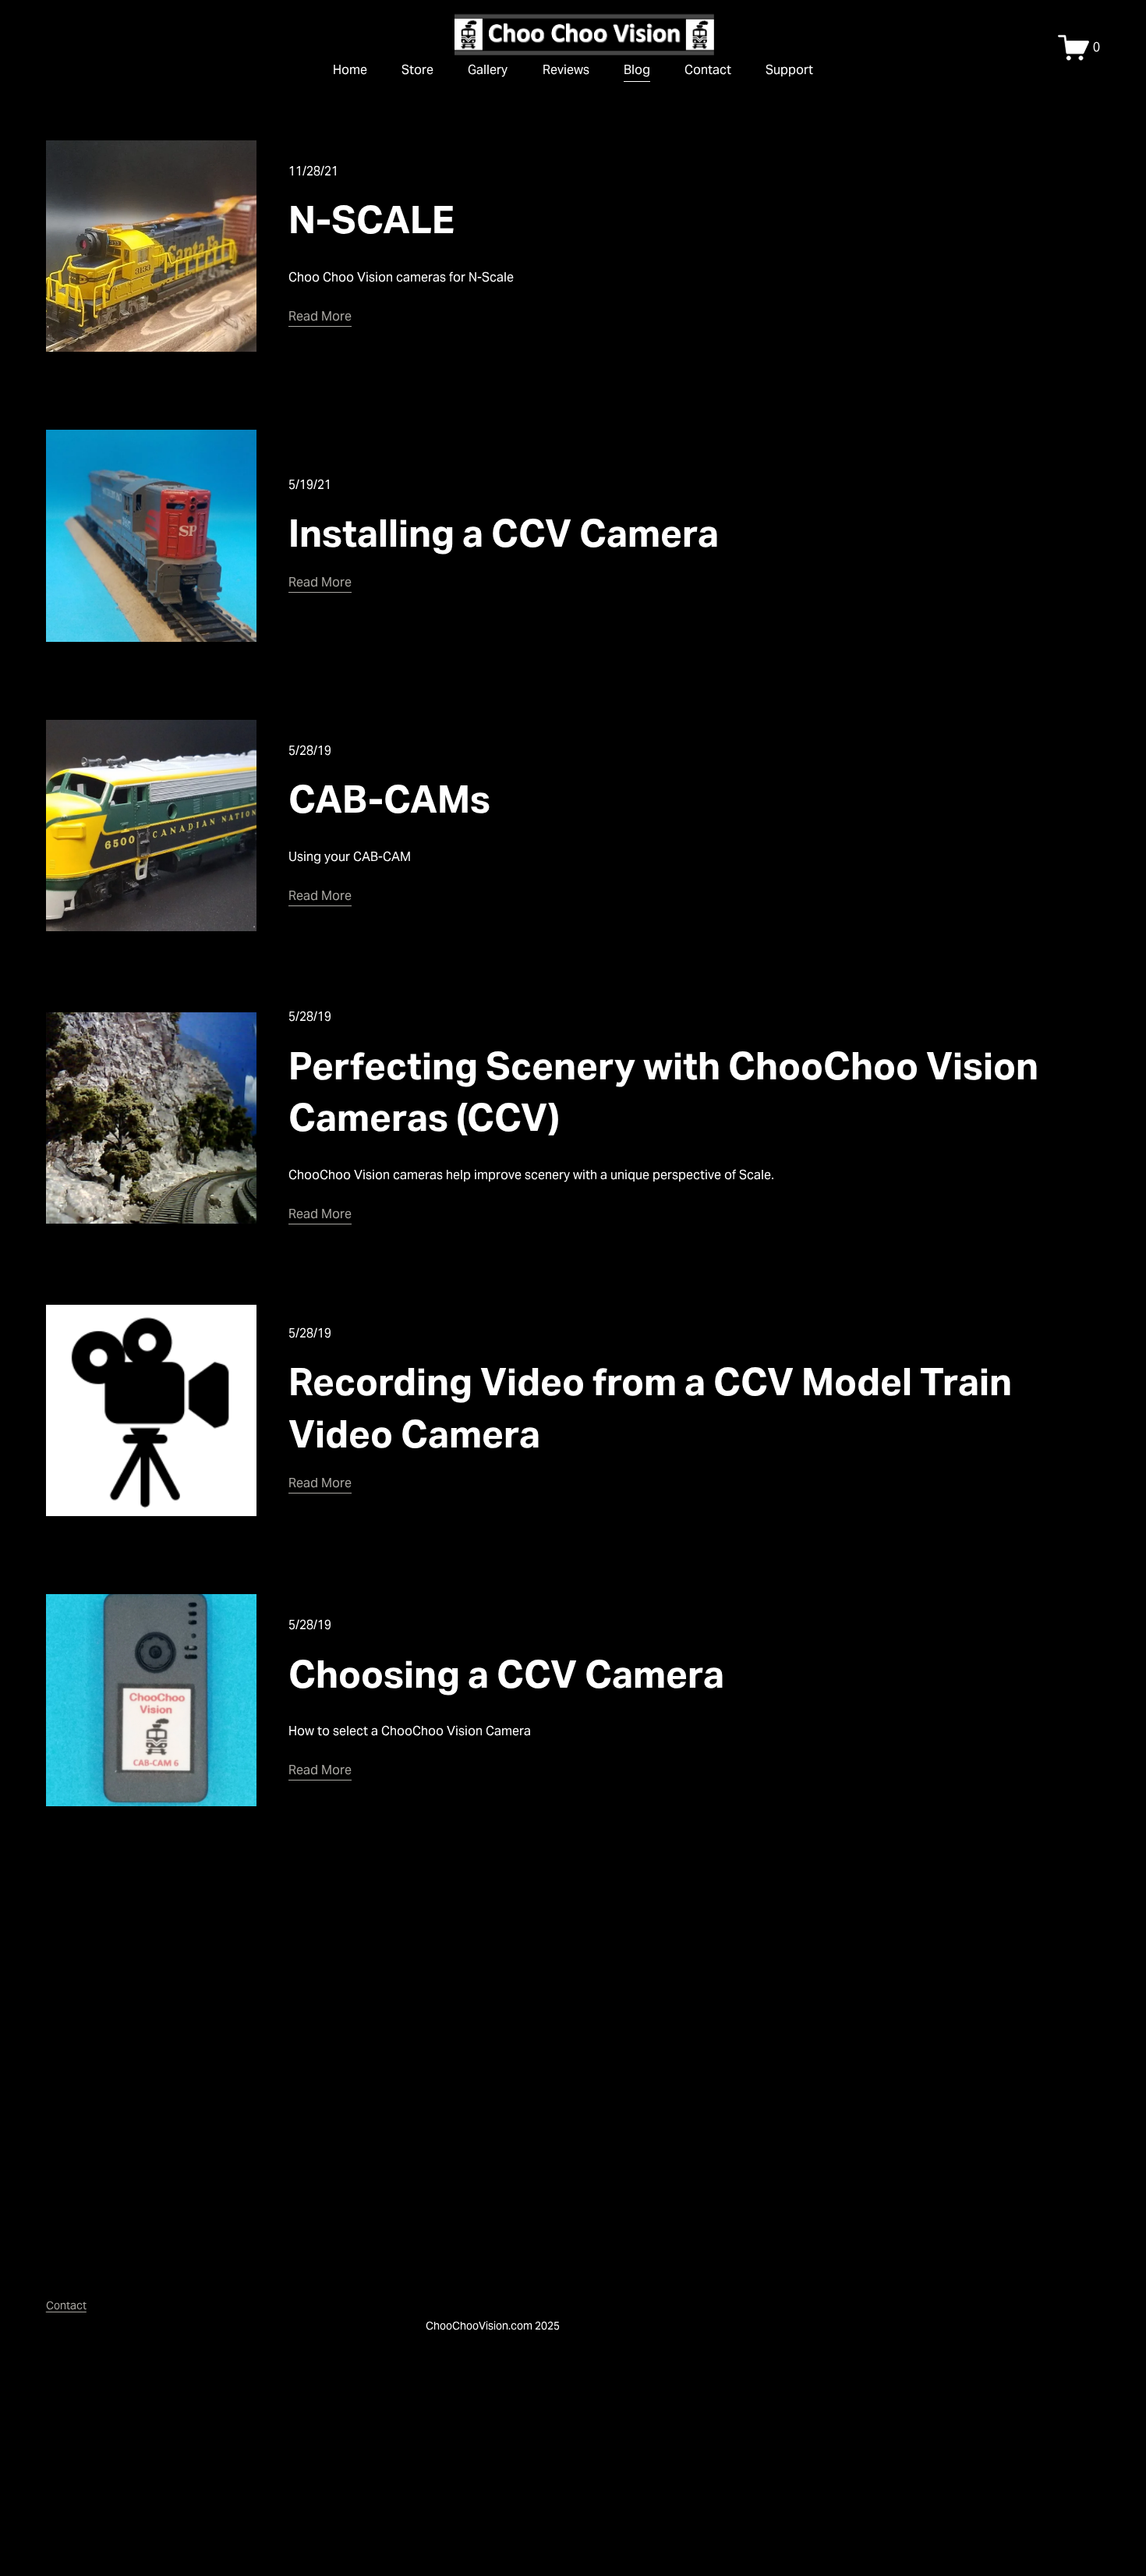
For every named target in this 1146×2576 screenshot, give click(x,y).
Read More (320, 316)
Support (789, 70)
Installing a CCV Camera (504, 533)
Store (417, 70)
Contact (708, 70)
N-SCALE (371, 220)
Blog (637, 70)
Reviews (566, 70)
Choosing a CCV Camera (506, 1674)
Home (350, 70)
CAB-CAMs (389, 799)
